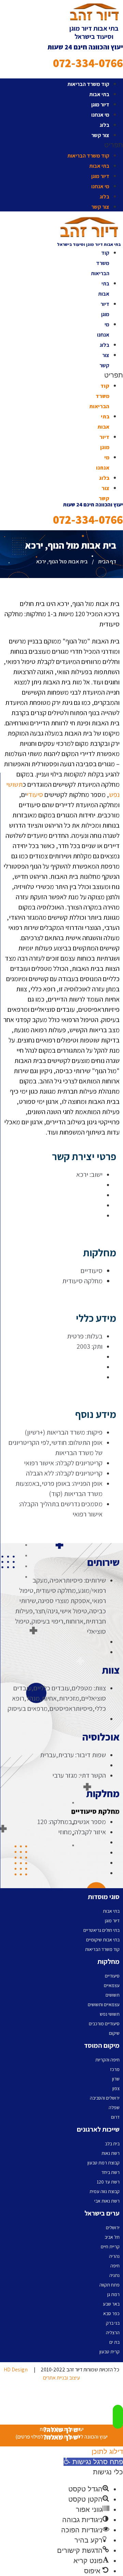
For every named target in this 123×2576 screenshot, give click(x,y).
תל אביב (112, 2237)
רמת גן (113, 2294)
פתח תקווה (110, 2285)
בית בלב (112, 2144)
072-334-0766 (88, 63)
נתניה (114, 2275)
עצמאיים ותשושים (104, 2004)
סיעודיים (112, 1976)
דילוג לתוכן (107, 2452)
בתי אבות (99, 94)
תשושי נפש (110, 2014)
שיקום (114, 2033)
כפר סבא (111, 2313)
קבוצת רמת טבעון (104, 2163)
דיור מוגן (100, 105)
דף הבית (107, 561)
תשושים (113, 1995)
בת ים (114, 2342)
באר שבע (111, 2304)
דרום (115, 2117)
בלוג (105, 125)
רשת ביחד (111, 2172)
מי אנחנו (100, 115)
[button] (61, 145)
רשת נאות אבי (107, 2201)
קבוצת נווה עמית (105, 2191)
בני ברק (113, 2323)
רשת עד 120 (108, 2182)
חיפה (115, 2266)
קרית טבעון (110, 2352)
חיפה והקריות (107, 2060)
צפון (116, 2088)
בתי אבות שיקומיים (103, 1940)
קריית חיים (110, 2247)
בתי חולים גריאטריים (101, 1930)
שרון (116, 2079)
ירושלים (113, 2227)
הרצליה (113, 2333)
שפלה (114, 2107)
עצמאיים (112, 1985)
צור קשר (100, 135)
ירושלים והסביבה (105, 2098)
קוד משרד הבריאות (88, 84)
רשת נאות (111, 2153)
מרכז (115, 2069)
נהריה (114, 2256)
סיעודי (35, 795)
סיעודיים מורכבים (104, 2024)
